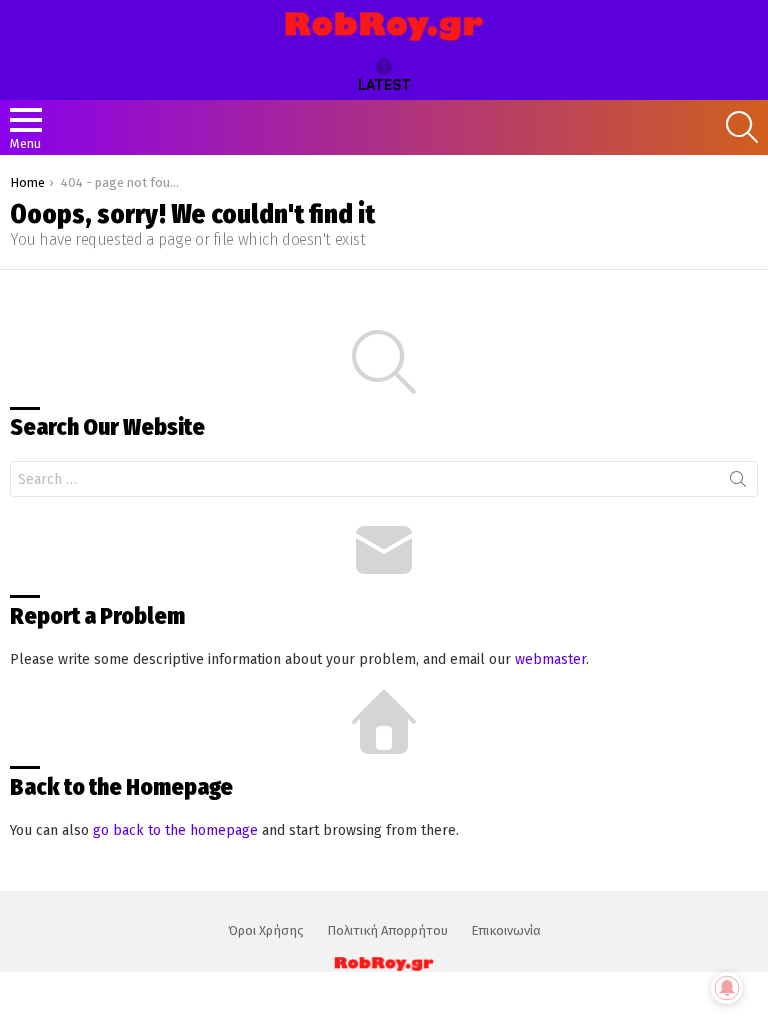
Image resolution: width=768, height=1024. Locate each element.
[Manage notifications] (727, 988)
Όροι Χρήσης (266, 930)
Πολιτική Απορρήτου (387, 930)
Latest (384, 85)
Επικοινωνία (506, 930)
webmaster (550, 659)
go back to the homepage (175, 830)
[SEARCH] (742, 127)
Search (738, 483)
